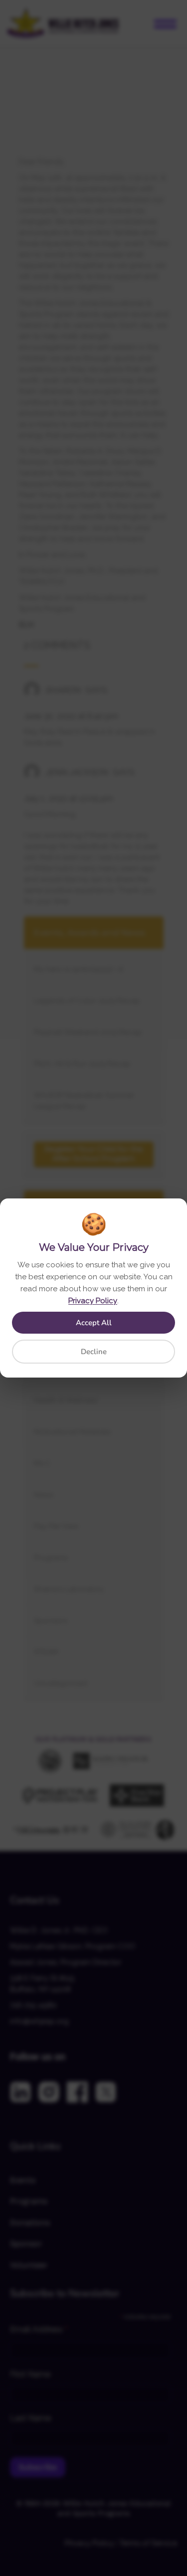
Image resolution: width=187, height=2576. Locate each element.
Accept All (94, 1323)
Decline (94, 1352)
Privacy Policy (93, 1301)
